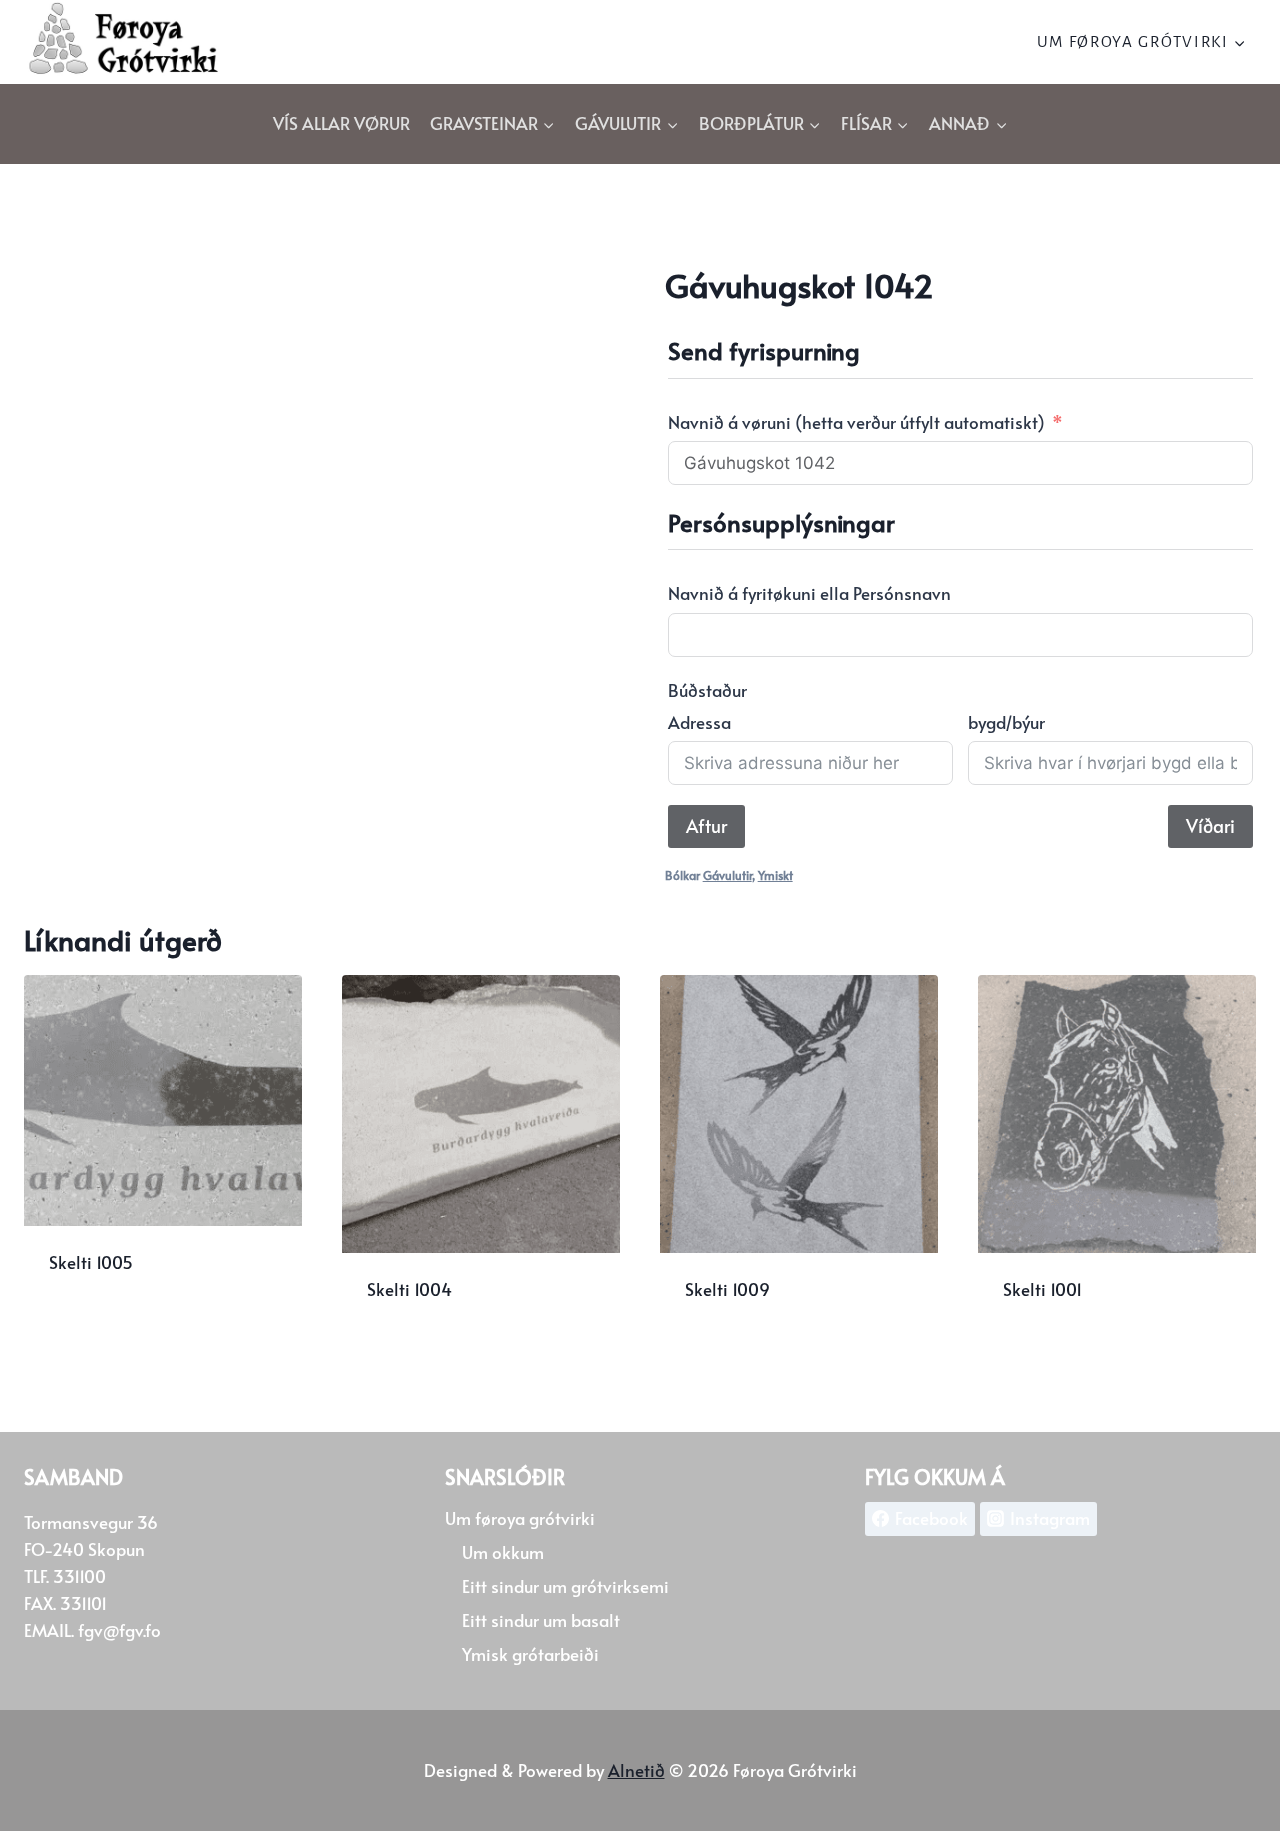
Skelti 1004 (409, 1289)
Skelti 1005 (91, 1262)
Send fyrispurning (120, 1327)
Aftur (706, 825)
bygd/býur (1006, 722)
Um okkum (503, 1552)
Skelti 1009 (727, 1289)
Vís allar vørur (341, 123)
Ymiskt (775, 875)
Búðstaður (707, 690)
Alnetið (636, 1770)
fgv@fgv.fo (119, 1630)
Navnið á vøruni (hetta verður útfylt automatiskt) (856, 422)
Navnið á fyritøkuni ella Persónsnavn (809, 593)
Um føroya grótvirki (520, 1518)
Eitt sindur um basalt (541, 1620)
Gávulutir (727, 875)
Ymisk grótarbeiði (530, 1654)
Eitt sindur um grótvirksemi (565, 1586)
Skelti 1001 (1042, 1289)
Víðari (1210, 825)
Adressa (699, 722)
